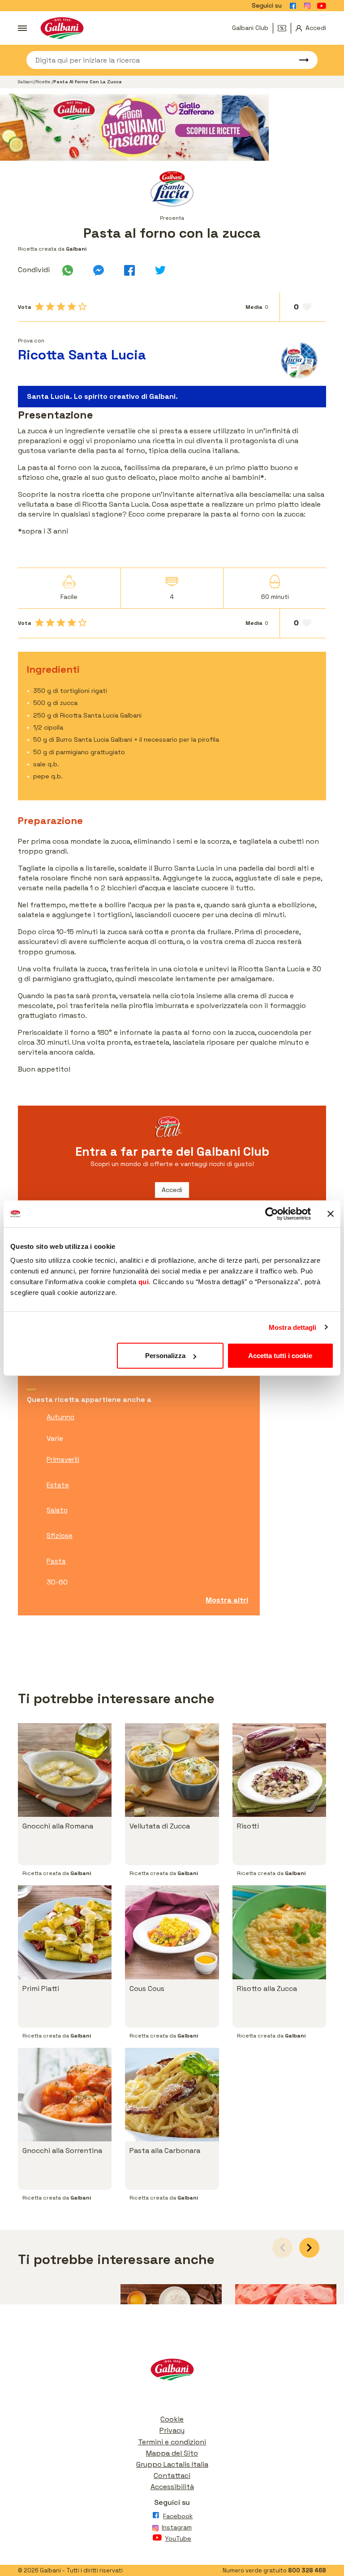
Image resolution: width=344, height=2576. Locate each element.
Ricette (43, 82)
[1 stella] (39, 307)
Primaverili (63, 1459)
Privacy (172, 2430)
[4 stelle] (72, 307)
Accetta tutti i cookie (280, 1356)
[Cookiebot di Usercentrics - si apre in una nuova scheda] (272, 1213)
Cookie (172, 2419)
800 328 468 (307, 2570)
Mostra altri (227, 1600)
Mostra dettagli (293, 1327)
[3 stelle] (61, 307)
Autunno (60, 1417)
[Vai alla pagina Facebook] (293, 6)
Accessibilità (172, 2487)
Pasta (56, 1561)
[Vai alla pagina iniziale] (62, 28)
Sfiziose (60, 1536)
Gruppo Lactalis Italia (172, 2464)
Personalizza (165, 1356)
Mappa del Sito (172, 2453)
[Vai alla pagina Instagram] (307, 6)
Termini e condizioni (172, 2442)
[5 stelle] (82, 307)
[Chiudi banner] (331, 1213)
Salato (57, 1510)
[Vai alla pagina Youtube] (322, 6)
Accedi (172, 1190)
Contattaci (172, 2476)
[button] (309, 2248)
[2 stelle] (50, 307)
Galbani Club (250, 28)
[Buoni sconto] (284, 28)
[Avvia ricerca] (300, 60)
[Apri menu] (22, 28)
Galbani (26, 82)
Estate (58, 1485)
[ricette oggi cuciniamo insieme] (172, 127)
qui (144, 1282)
